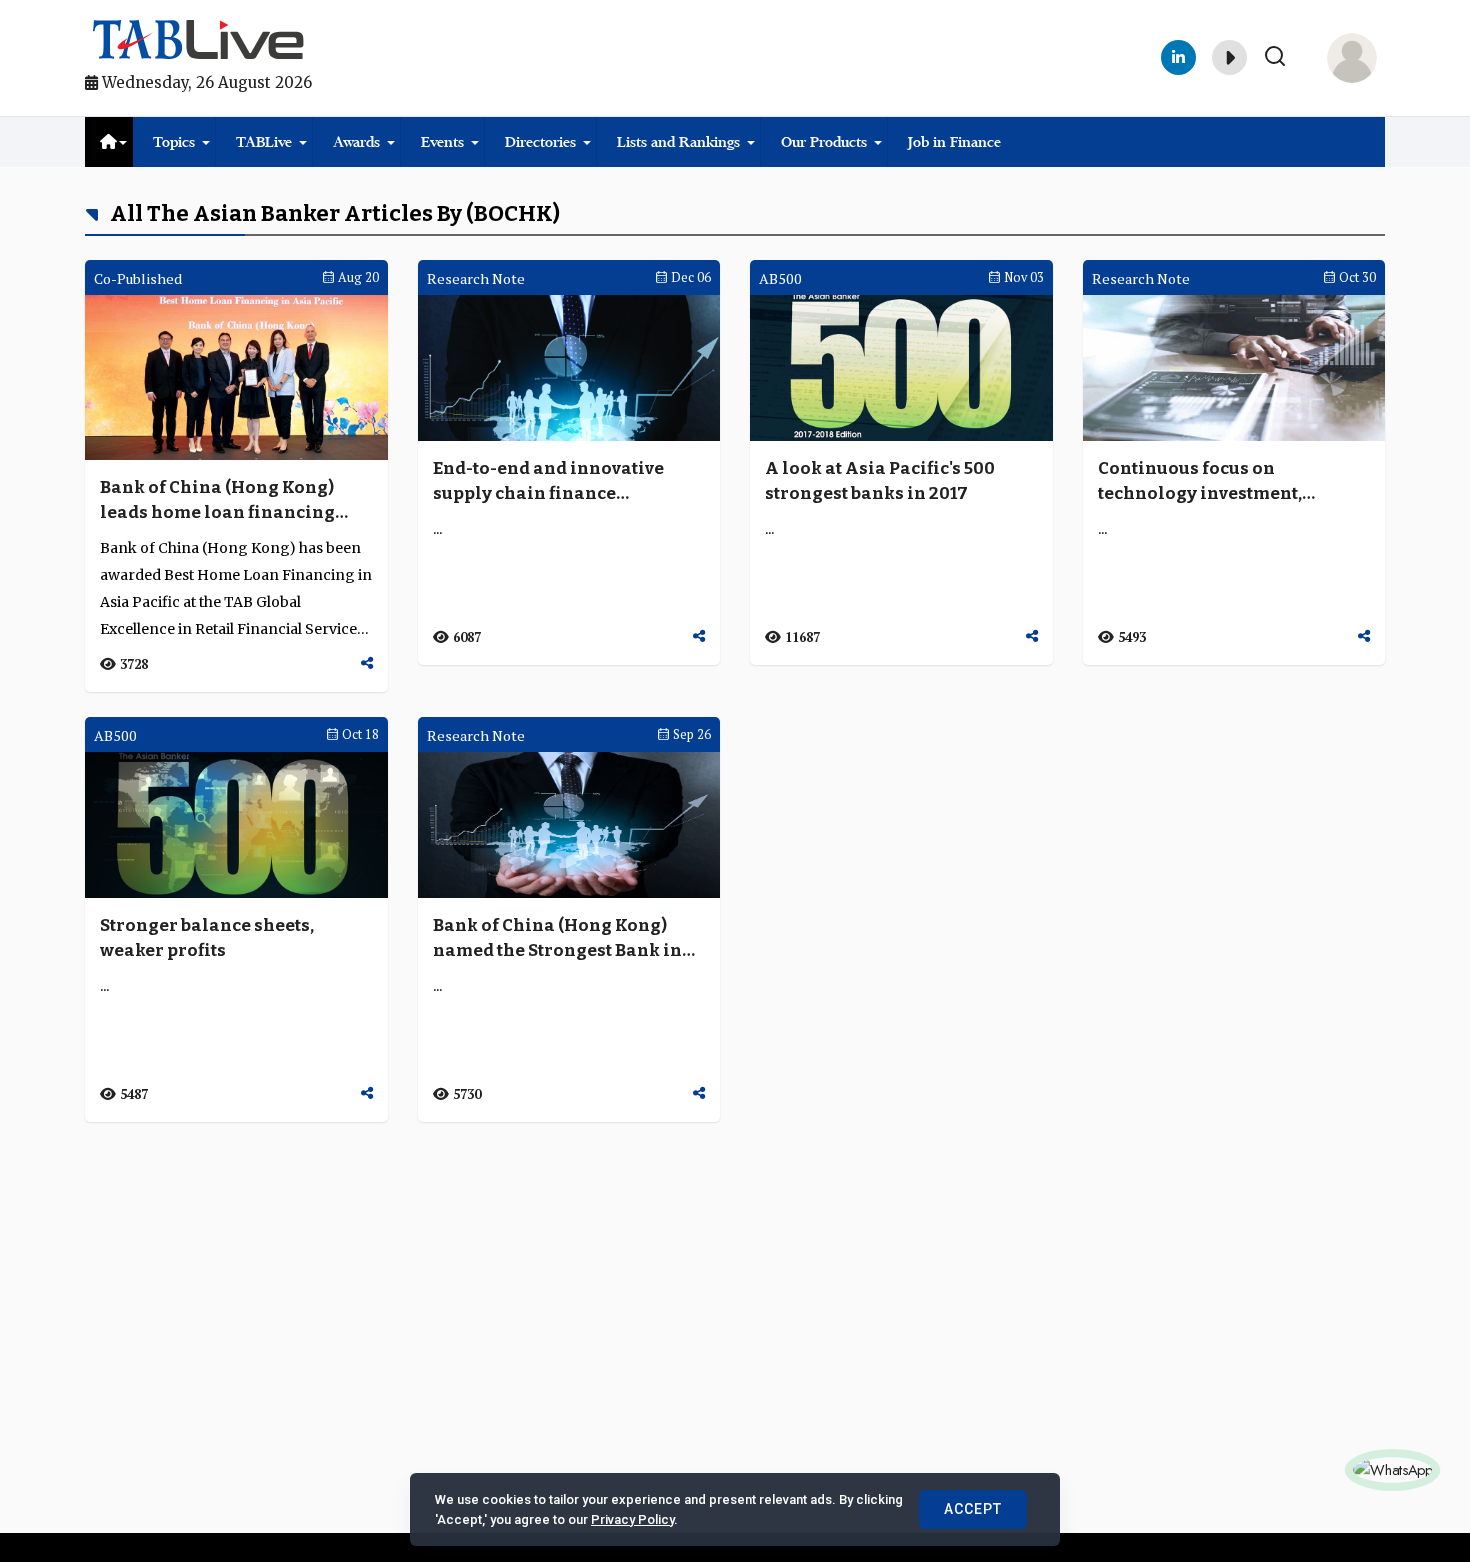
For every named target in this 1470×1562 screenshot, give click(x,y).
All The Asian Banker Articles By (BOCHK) (333, 213)
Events (442, 142)
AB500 (780, 278)
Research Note (476, 278)
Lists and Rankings (678, 142)
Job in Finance (954, 142)
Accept (973, 1509)
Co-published (138, 278)
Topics (174, 142)
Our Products (824, 142)
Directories (540, 142)
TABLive (264, 142)
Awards (356, 142)
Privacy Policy (632, 1519)
